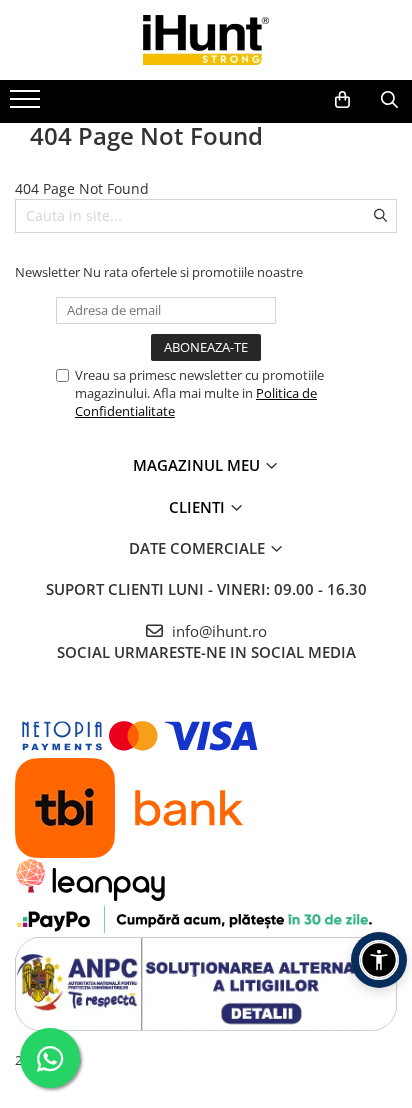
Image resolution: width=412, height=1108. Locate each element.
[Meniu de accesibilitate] (379, 960)
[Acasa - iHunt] (206, 40)
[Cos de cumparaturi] (342, 100)
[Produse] (27, 105)
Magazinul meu (198, 465)
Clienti (199, 507)
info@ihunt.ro (217, 631)
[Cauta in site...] (389, 100)
